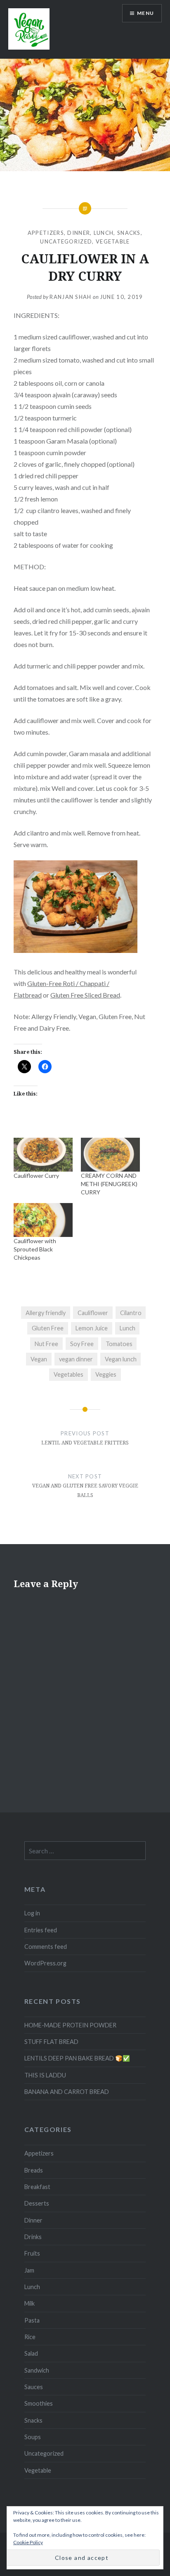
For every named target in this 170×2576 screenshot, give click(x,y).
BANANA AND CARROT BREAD (67, 2092)
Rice (30, 2337)
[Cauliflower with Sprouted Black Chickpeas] (43, 1220)
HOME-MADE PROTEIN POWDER (70, 2025)
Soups (33, 2437)
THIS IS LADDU (45, 2075)
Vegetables (68, 1374)
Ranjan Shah (70, 297)
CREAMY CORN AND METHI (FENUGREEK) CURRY (109, 1184)
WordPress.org (45, 1963)
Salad (31, 2353)
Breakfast (37, 2187)
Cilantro (131, 1313)
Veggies (106, 1374)
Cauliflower (93, 1313)
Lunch (104, 233)
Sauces (34, 2387)
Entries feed (41, 1930)
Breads (34, 2170)
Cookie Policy (28, 2542)
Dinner (79, 233)
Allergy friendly (46, 1313)
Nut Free (46, 1344)
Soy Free (82, 1344)
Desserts (37, 2203)
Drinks (33, 2237)
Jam (29, 2270)
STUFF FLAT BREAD (51, 2042)
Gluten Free (48, 1328)
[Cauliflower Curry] (43, 1155)
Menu (145, 13)
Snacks (129, 233)
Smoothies (39, 2403)
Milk (30, 2303)
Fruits (32, 2253)
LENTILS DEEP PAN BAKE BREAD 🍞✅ (77, 2058)
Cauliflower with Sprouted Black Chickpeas (35, 1249)
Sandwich (37, 2370)
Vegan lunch (121, 1359)
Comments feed (46, 1947)
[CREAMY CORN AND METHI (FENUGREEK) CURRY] (110, 1155)
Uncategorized (66, 241)
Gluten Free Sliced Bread (85, 995)
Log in (32, 1913)
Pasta (32, 2320)
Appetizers (46, 233)
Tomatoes (119, 1344)
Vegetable (113, 241)
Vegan (39, 1359)
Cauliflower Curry (36, 1176)
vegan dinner (76, 1359)
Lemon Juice (92, 1328)
